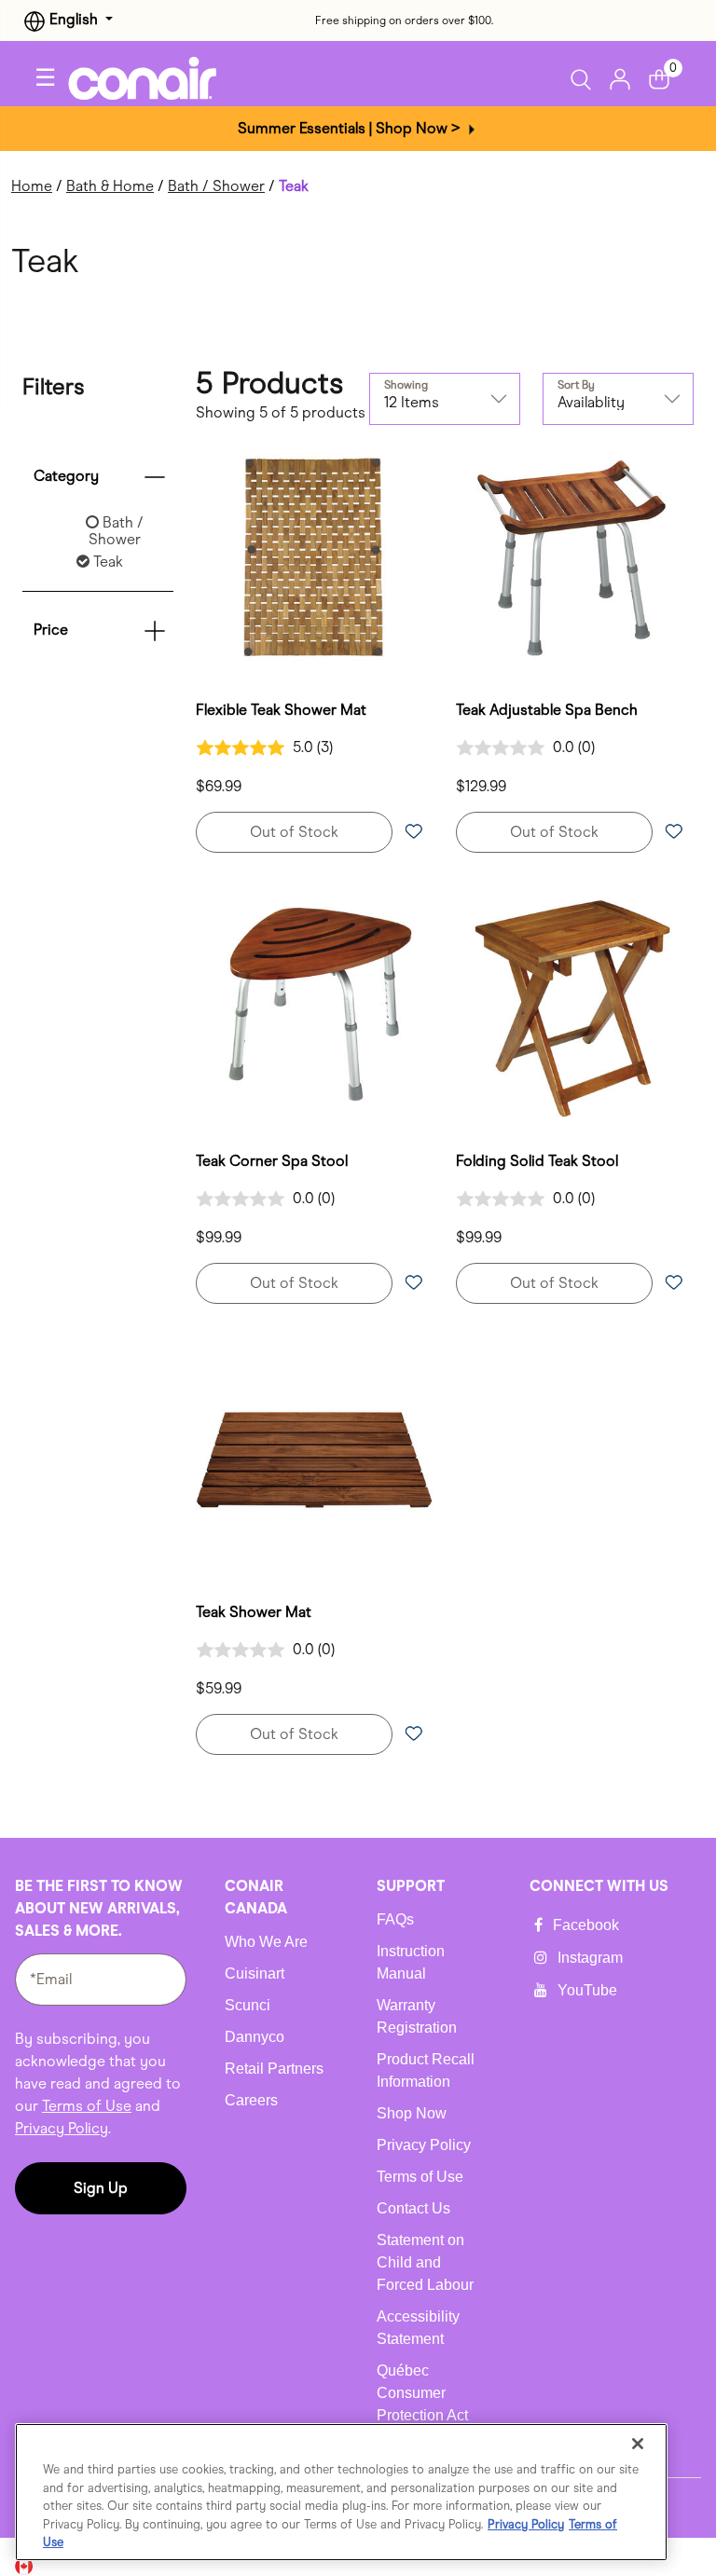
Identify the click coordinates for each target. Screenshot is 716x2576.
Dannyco (255, 2037)
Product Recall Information (426, 2070)
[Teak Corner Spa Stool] (315, 1009)
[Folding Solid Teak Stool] (575, 1009)
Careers (251, 2100)
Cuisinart (255, 1973)
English (74, 19)
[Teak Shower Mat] (315, 1460)
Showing (406, 385)
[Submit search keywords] (585, 79)
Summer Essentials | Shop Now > (351, 128)
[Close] (638, 2444)
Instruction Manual (411, 1962)
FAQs (395, 1919)
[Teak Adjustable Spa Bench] (575, 558)
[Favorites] (413, 832)
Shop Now (412, 2113)
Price (51, 630)
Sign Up (101, 2188)
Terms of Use (87, 2106)
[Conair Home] (157, 78)
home (32, 186)
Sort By (576, 385)
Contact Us (413, 2208)
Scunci (248, 2005)
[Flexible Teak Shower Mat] (315, 558)
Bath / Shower (216, 186)
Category (66, 476)
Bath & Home (110, 186)
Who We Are (266, 1942)
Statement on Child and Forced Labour (425, 2262)
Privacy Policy (62, 2128)
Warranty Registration (417, 2016)
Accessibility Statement (418, 2328)
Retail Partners (274, 2069)
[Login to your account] (620, 78)
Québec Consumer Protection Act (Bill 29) (422, 2404)
